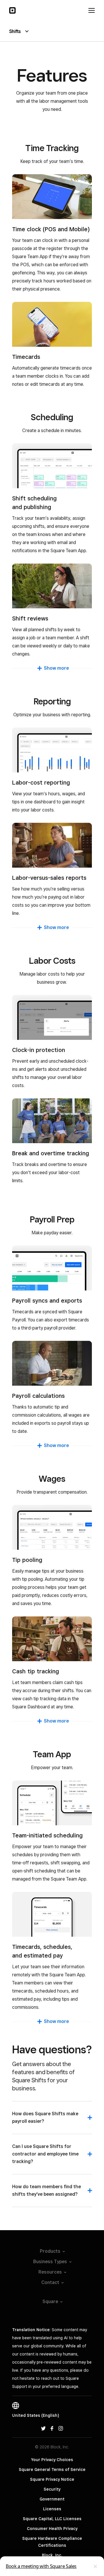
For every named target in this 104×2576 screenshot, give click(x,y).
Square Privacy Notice (52, 2479)
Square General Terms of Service (52, 2469)
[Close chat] (95, 2566)
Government (52, 2499)
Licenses (52, 2509)
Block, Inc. (52, 2555)
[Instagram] (61, 2428)
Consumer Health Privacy (52, 2529)
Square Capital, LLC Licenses (52, 2519)
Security (52, 2489)
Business (50, 2262)
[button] (52, 2120)
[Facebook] (52, 2428)
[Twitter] (43, 2428)
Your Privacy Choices (52, 2460)
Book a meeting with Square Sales (41, 2566)
